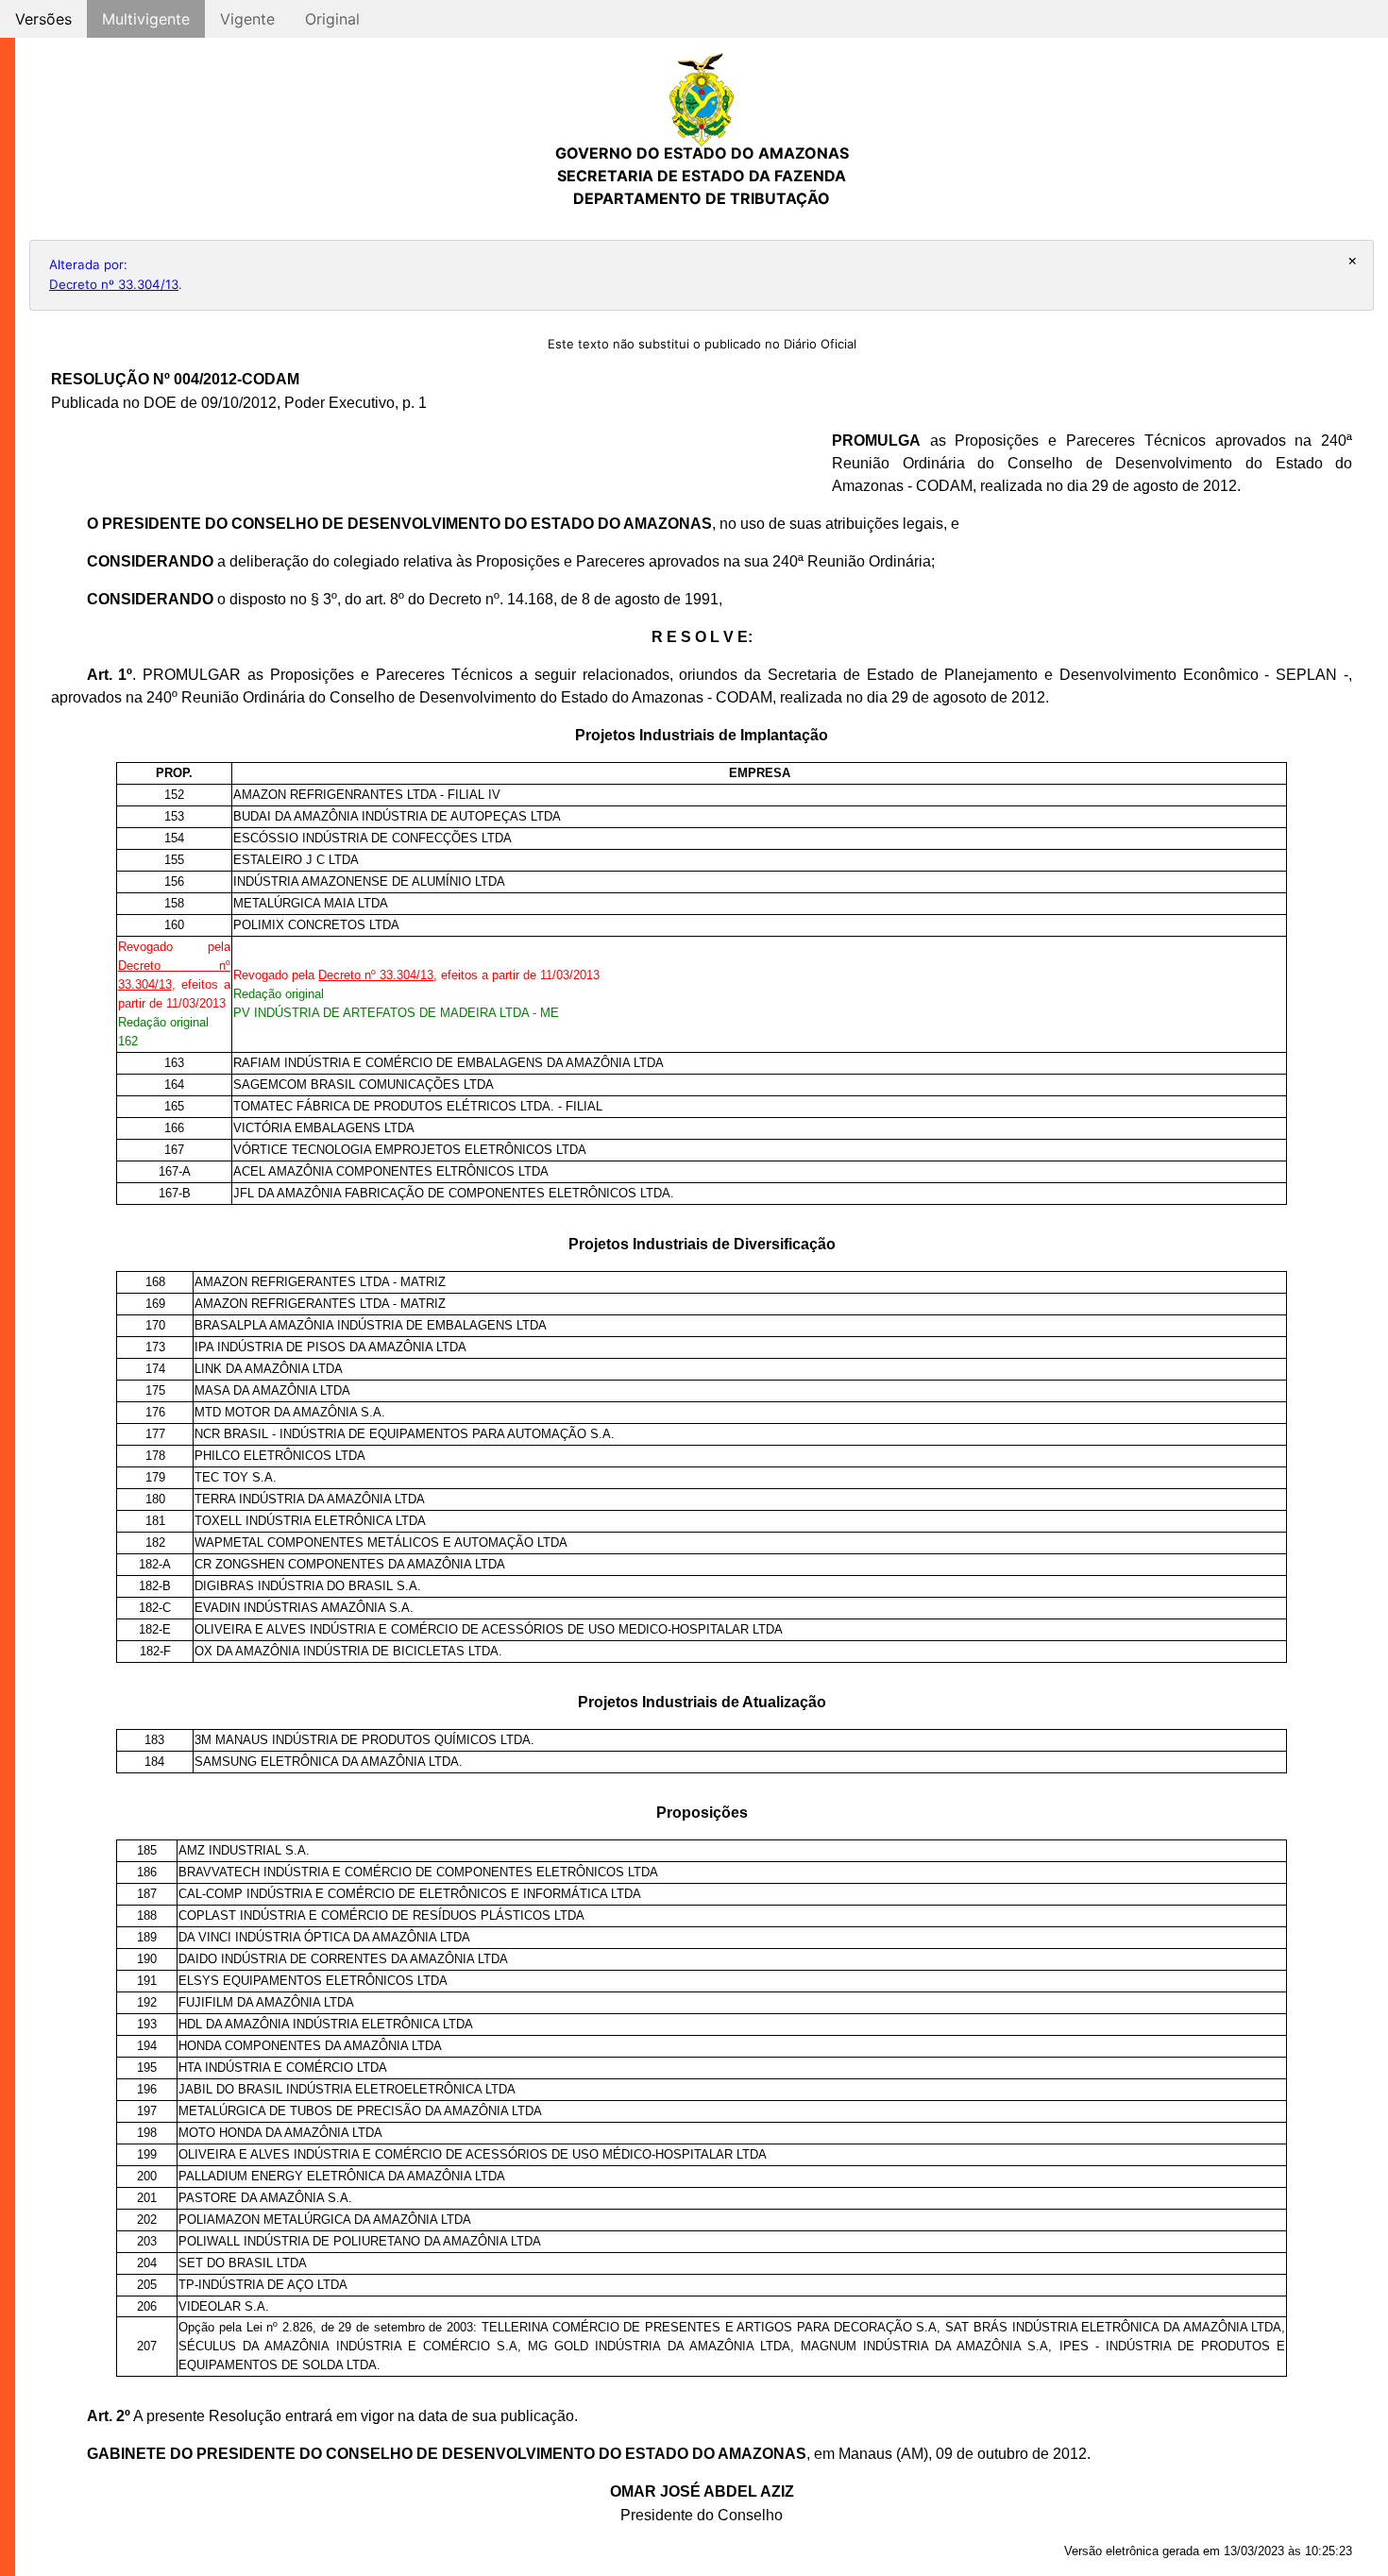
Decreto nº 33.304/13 (114, 284)
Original (332, 19)
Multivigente (146, 19)
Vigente (247, 19)
